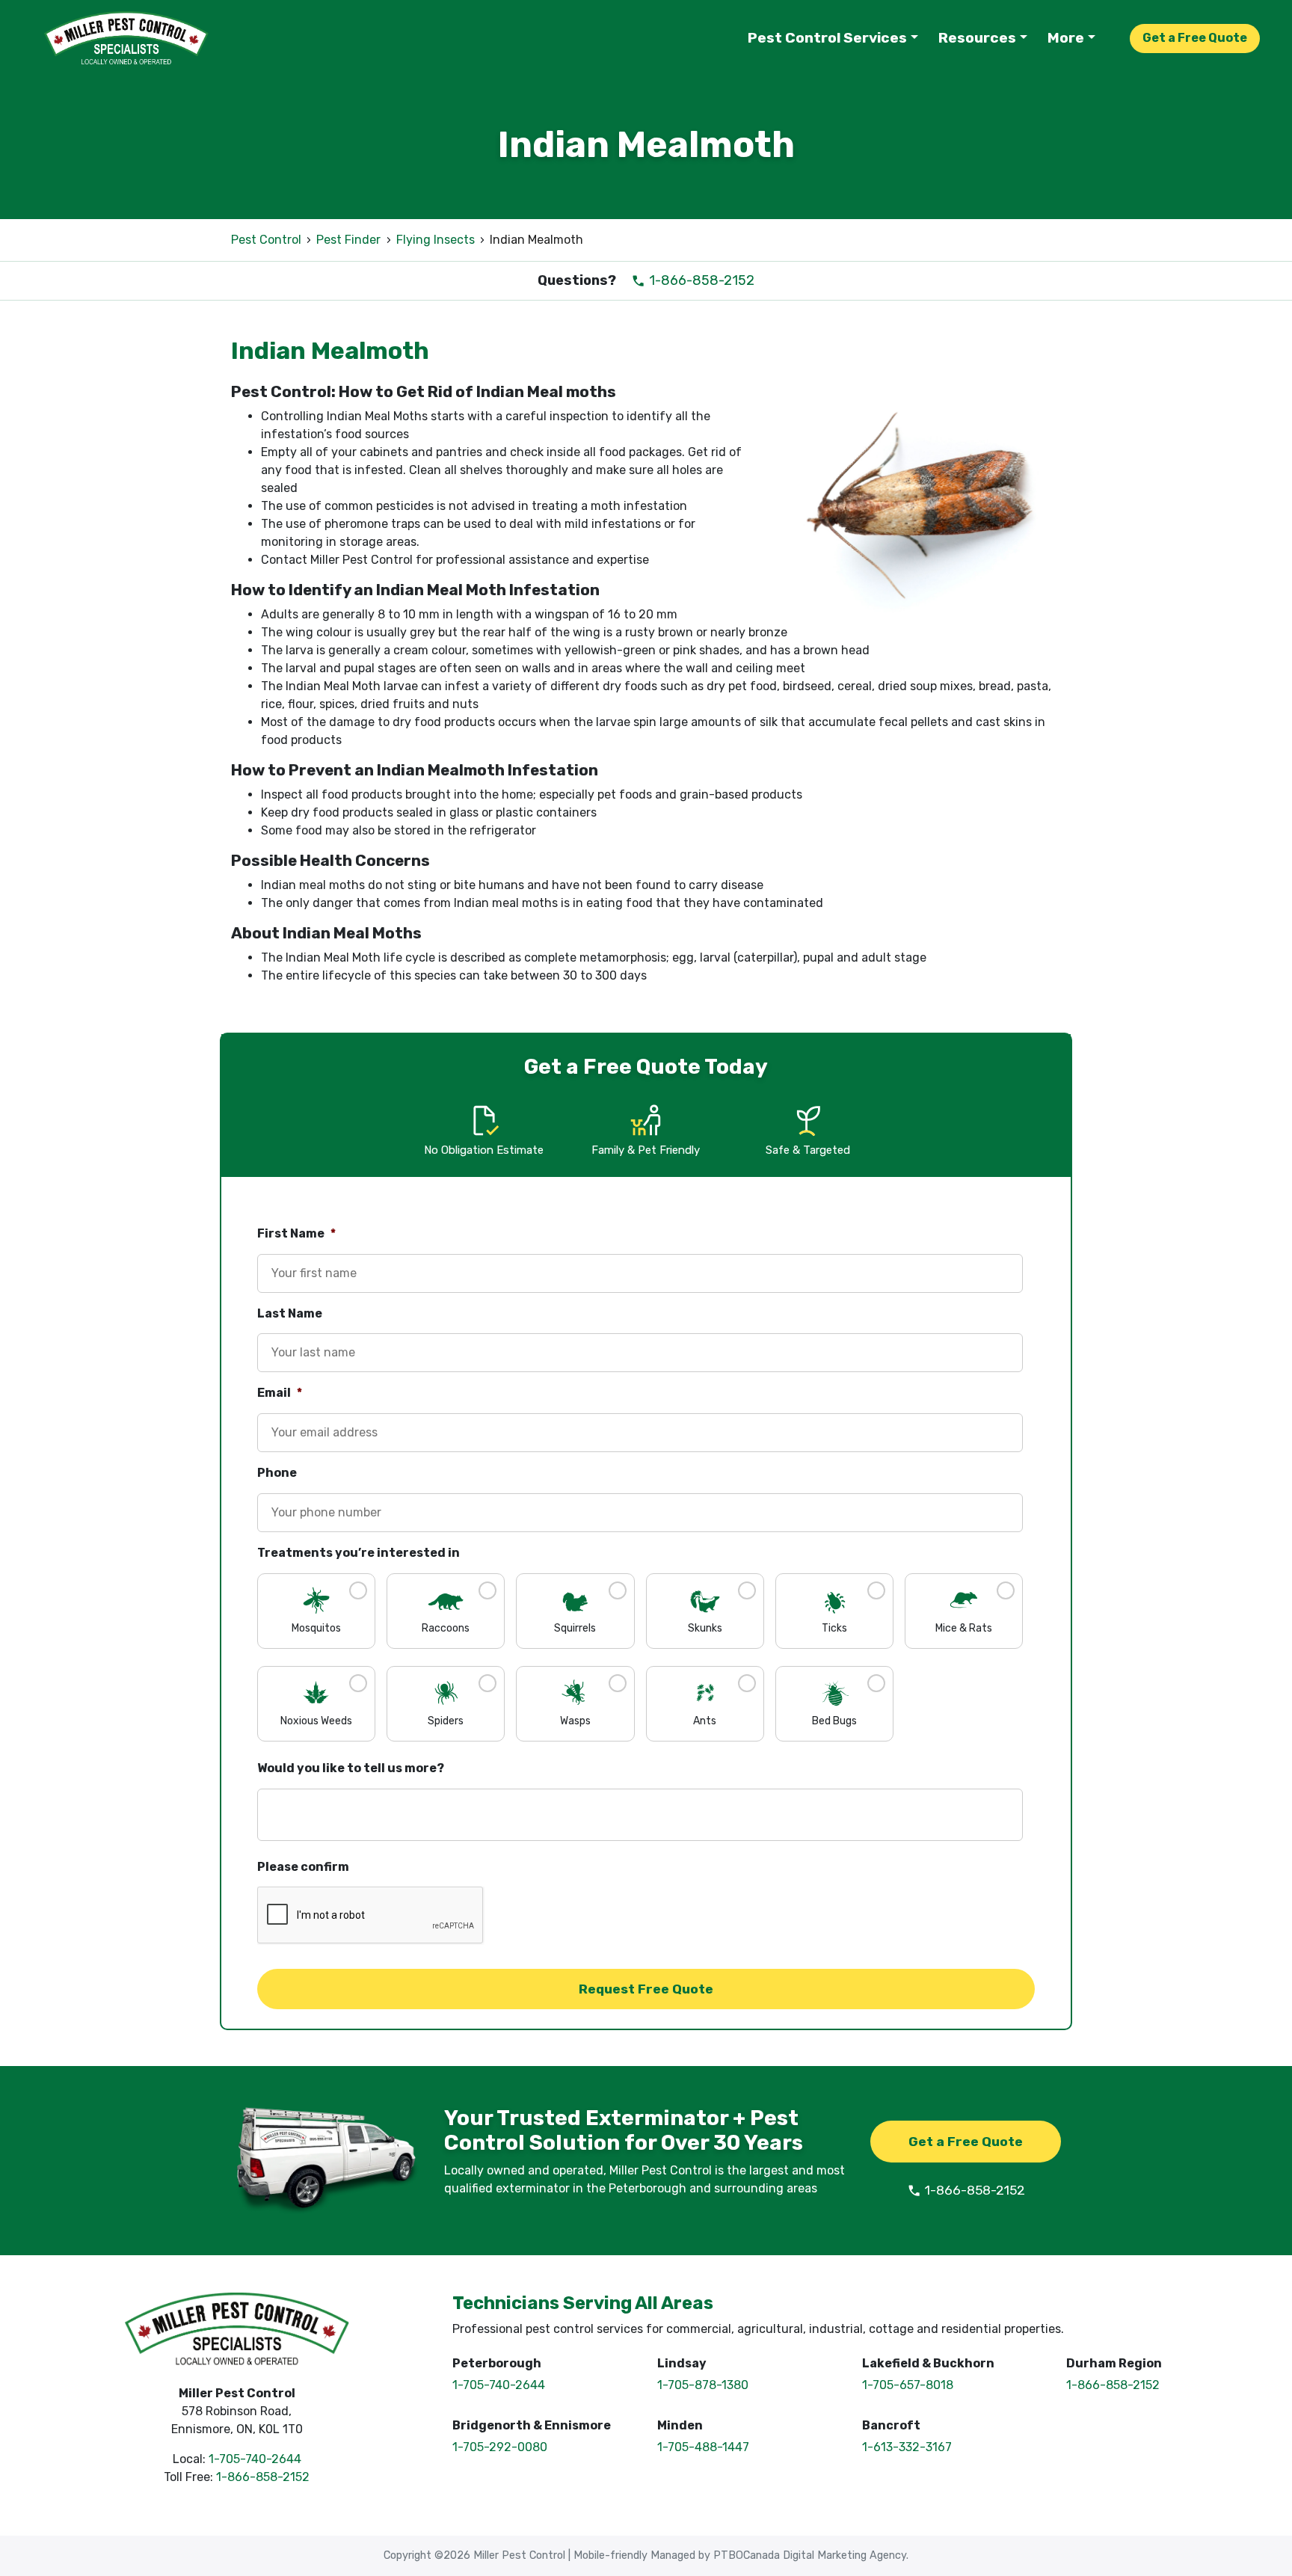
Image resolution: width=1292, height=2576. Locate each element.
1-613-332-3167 (907, 2447)
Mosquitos (316, 1628)
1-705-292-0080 (500, 2447)
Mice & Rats (964, 1628)
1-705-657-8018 (908, 2385)
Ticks (834, 1628)
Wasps (575, 1721)
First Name (296, 1233)
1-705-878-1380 (703, 2385)
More (1066, 38)
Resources (977, 38)
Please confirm (303, 1867)
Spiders (446, 1721)
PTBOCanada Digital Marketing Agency (810, 2555)
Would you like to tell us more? (351, 1768)
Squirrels (575, 1628)
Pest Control (266, 240)
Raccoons (446, 1628)
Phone (277, 1473)
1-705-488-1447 (703, 2447)
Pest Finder (348, 240)
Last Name (290, 1313)
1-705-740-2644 (255, 2459)
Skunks (705, 1628)
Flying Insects (436, 240)
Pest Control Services (827, 38)
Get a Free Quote (1195, 38)
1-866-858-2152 (700, 280)
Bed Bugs (834, 1721)
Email (280, 1393)
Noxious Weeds (316, 1721)
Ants (705, 1721)
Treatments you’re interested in (359, 1553)
